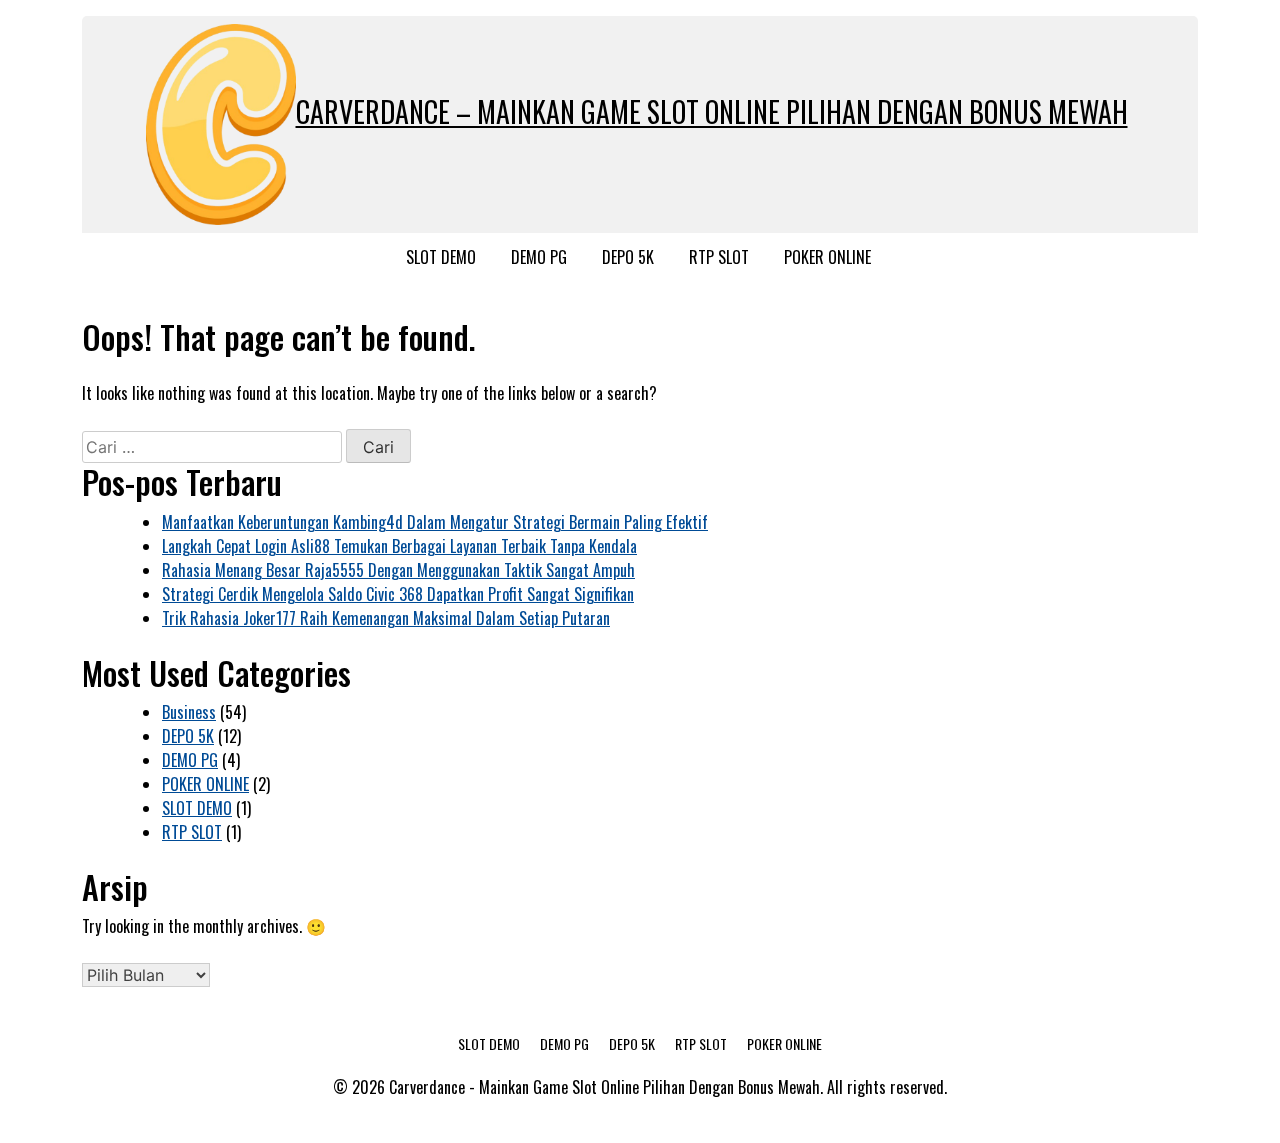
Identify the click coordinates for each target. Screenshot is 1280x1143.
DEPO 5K (628, 257)
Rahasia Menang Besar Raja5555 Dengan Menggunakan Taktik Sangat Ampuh (398, 570)
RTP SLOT (719, 257)
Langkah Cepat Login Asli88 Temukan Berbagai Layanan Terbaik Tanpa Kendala (399, 546)
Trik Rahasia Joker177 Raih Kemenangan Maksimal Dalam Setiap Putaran (386, 618)
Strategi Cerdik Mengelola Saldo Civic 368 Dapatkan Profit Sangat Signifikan (398, 594)
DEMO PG (539, 257)
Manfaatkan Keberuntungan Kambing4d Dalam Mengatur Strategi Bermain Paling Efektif (435, 522)
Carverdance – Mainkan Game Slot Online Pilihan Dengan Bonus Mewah (712, 111)
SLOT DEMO (441, 257)
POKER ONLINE (827, 257)
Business (189, 712)
